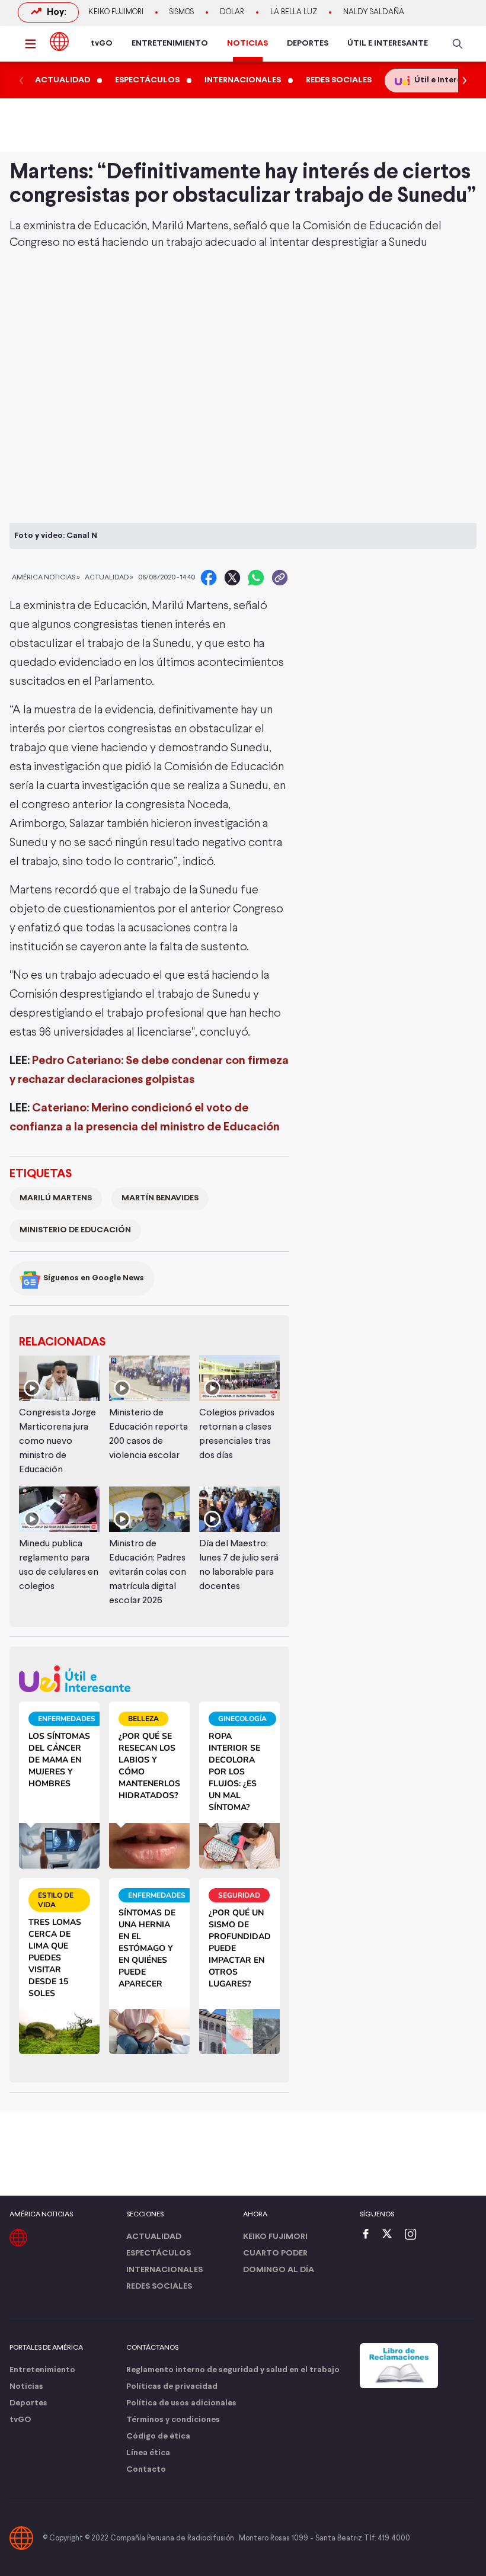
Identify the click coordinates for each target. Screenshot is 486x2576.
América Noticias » (46, 578)
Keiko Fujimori (116, 12)
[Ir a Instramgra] (414, 2235)
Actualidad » (109, 578)
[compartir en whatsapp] (256, 578)
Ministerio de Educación (75, 1230)
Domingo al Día (279, 2270)
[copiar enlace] (280, 578)
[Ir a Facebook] (369, 2235)
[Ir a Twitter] (391, 2235)
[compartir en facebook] (209, 578)
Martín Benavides (160, 1198)
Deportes (28, 2403)
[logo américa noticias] (59, 41)
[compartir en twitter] (232, 578)
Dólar (232, 12)
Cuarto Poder (275, 2253)
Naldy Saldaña (374, 12)
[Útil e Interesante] (149, 1679)
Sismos (182, 12)
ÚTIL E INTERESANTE (388, 44)
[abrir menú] (34, 44)
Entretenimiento (42, 2370)
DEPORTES (308, 44)
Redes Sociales (159, 2287)
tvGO (102, 44)
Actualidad (154, 2237)
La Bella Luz (294, 12)
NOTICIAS (247, 44)
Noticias (26, 2387)
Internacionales (164, 2270)
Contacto (146, 2470)
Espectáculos (159, 2253)
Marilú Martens (56, 1198)
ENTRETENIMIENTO (170, 44)
